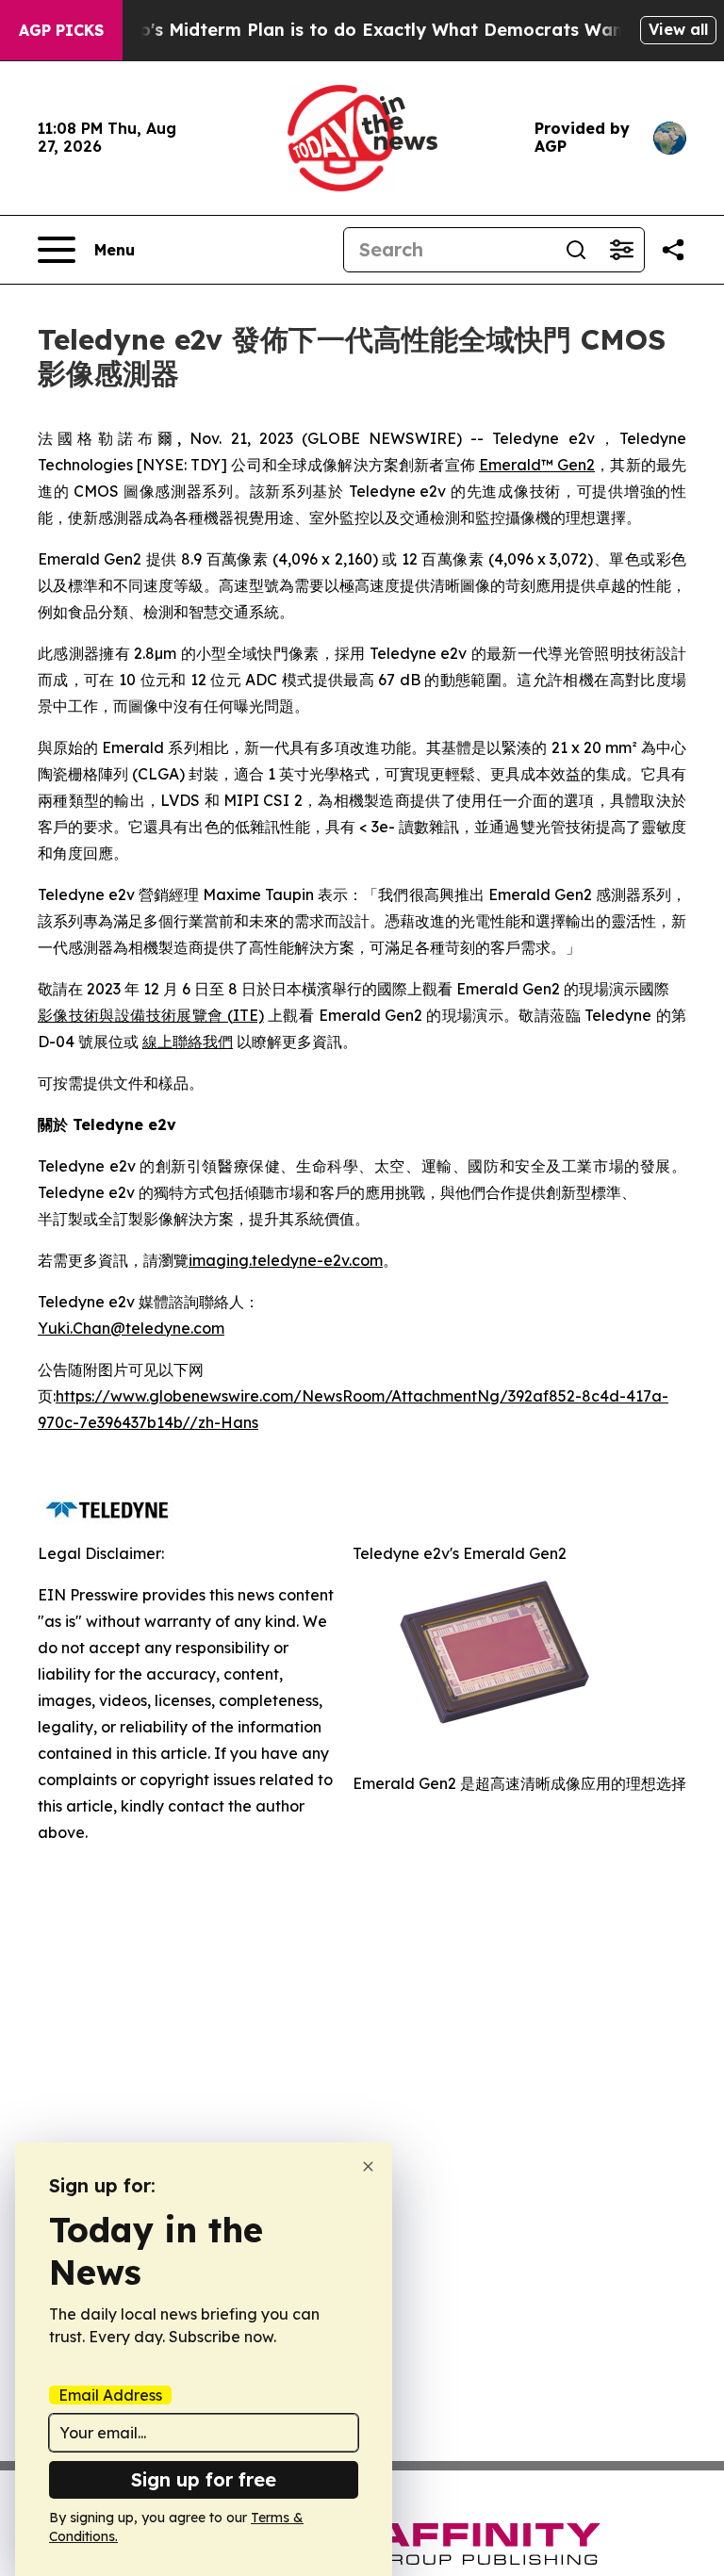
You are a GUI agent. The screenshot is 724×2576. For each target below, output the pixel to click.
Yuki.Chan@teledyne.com (131, 1328)
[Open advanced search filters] (621, 250)
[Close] (368, 2166)
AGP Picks (61, 30)
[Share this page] (673, 250)
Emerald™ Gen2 (537, 465)
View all (678, 29)
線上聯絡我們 (188, 1042)
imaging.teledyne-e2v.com (286, 1260)
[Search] (576, 250)
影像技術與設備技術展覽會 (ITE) (151, 1015)
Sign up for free (204, 2479)
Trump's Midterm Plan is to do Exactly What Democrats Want (363, 30)
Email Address (110, 2395)
